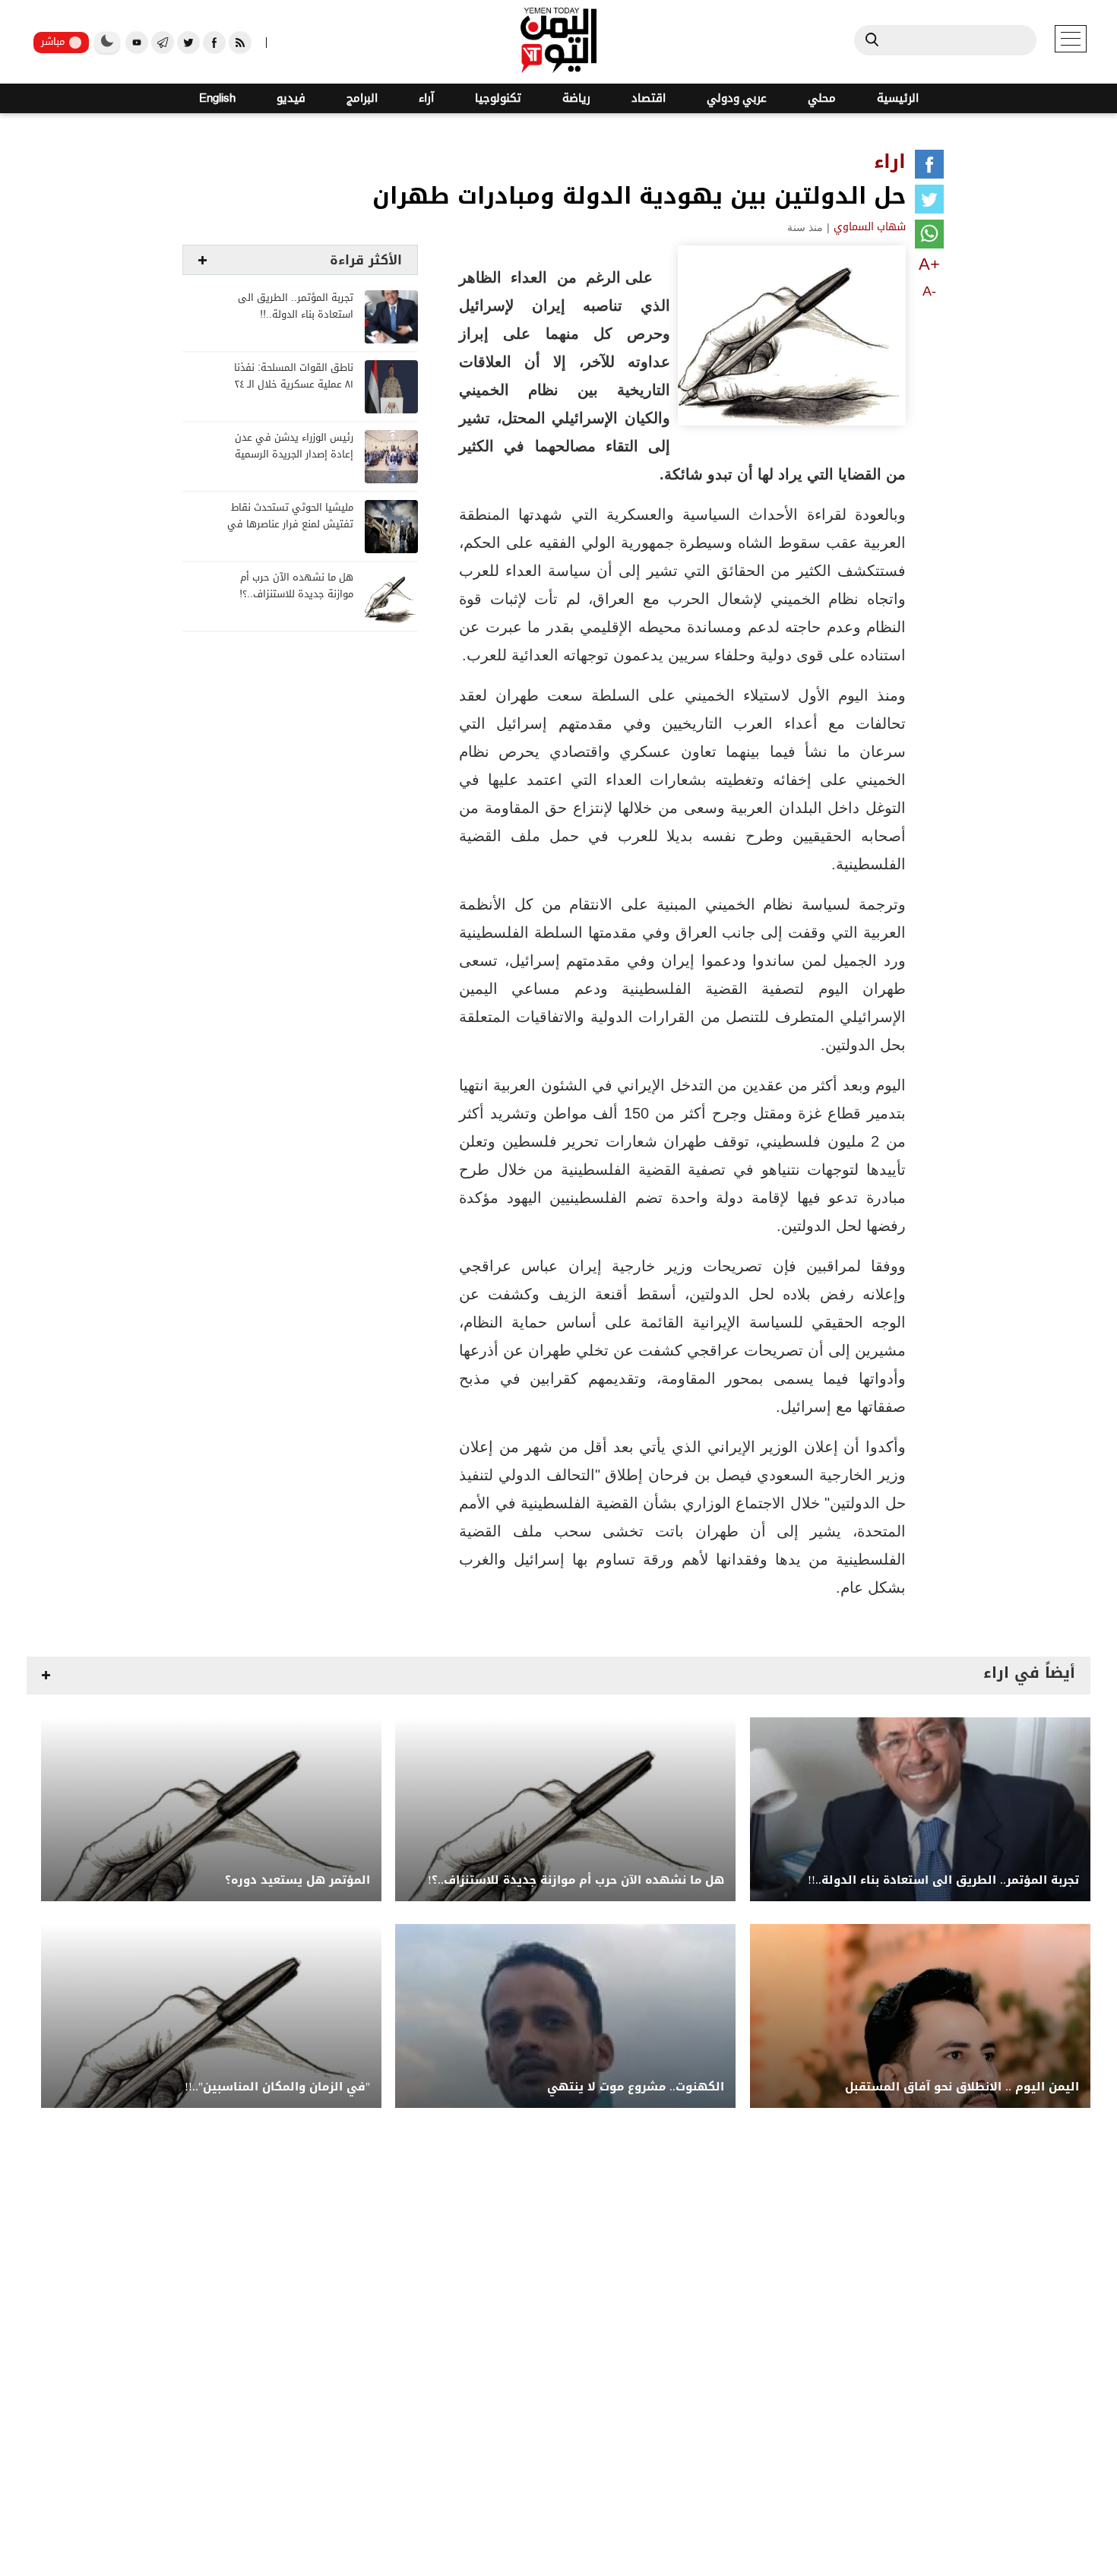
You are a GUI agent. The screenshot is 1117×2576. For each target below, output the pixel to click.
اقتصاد (649, 98)
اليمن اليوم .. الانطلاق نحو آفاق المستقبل (962, 2087)
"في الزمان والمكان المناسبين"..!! (277, 2087)
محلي (822, 98)
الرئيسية (898, 98)
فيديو (291, 98)
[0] (929, 167)
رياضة (576, 98)
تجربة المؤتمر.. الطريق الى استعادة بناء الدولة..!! (296, 307)
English (217, 98)
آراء (426, 98)
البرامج (362, 98)
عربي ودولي (737, 98)
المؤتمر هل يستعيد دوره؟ (297, 1880)
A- (929, 291)
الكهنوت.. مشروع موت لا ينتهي (636, 2087)
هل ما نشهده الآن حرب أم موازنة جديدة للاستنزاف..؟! (296, 586)
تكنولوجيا (498, 98)
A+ (929, 264)
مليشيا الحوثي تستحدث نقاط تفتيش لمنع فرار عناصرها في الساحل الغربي (290, 525)
